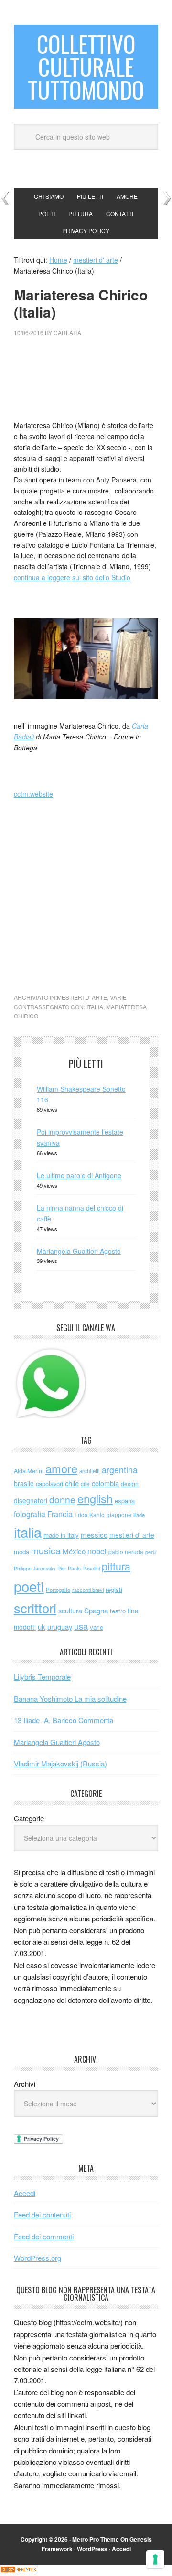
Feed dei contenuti (42, 2214)
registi (114, 1589)
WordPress (92, 2549)
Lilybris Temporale (42, 1677)
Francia (60, 1514)
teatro (118, 1611)
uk (42, 1627)
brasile (24, 1483)
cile (85, 1483)
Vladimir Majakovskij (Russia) (60, 1763)
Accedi (25, 2193)
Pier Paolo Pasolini (79, 1568)
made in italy (61, 1535)
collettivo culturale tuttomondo (86, 67)
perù (150, 1552)
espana (125, 1501)
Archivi (25, 2084)
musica (46, 1550)
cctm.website (33, 794)
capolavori (49, 1483)
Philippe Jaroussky (35, 1568)
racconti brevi (88, 1590)
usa (81, 1626)
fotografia (30, 1514)
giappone (119, 1514)
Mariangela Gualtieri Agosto (79, 1251)
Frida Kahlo (90, 1514)
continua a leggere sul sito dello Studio (72, 577)
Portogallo (58, 1590)
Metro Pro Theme (96, 2539)
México (74, 1551)
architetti (90, 1471)
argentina (120, 1470)
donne (62, 1499)
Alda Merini (29, 1471)
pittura (116, 1566)
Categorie (29, 1818)
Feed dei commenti (44, 2236)
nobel (97, 1551)
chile (72, 1483)
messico (94, 1534)
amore (61, 1468)
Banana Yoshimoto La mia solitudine (70, 1699)
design (130, 1483)
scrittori (35, 1608)
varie (118, 997)
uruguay (60, 1627)
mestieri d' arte (82, 997)
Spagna (96, 1610)
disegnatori (31, 1500)
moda (21, 1552)
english (95, 1498)
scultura (70, 1610)
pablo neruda (126, 1552)
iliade (139, 1515)
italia (95, 1007)
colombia (105, 1483)
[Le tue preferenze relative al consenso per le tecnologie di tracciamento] (155, 2559)
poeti (29, 1586)
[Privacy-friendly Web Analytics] (19, 2570)
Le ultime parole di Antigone (79, 1175)
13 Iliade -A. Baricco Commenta (64, 1720)
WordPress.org (38, 2258)
